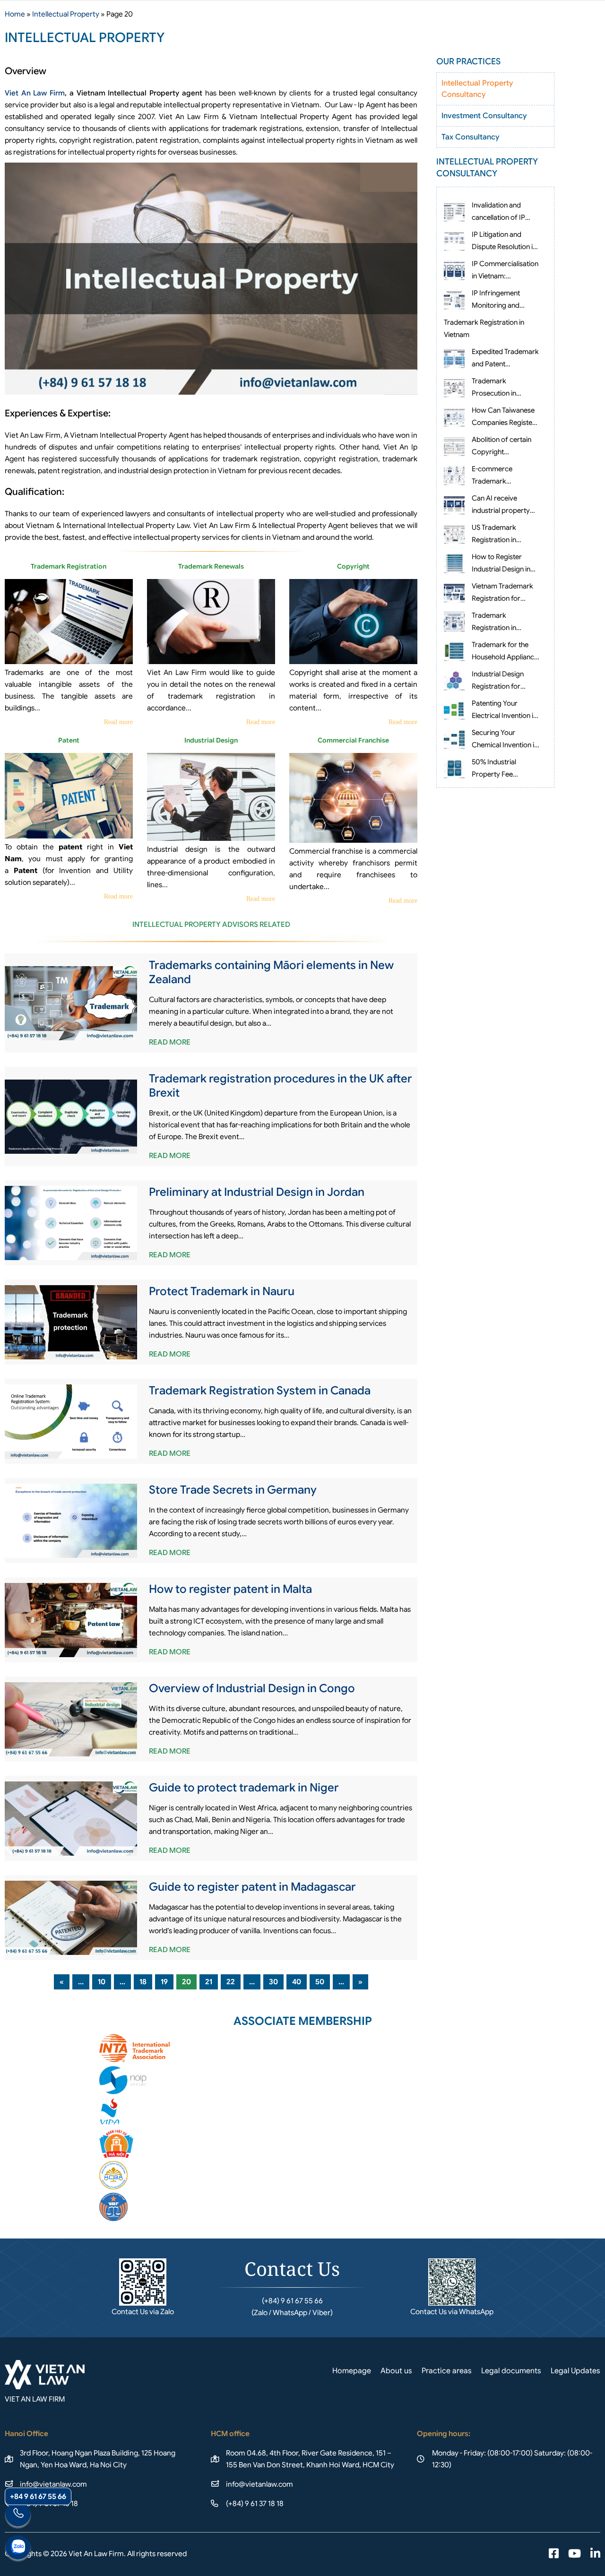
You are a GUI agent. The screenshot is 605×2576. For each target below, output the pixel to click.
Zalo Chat (18, 2549)
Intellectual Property (66, 14)
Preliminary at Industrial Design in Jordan (257, 1192)
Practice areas (447, 2371)
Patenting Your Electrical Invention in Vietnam (504, 716)
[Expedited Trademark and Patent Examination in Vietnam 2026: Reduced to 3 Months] (454, 358)
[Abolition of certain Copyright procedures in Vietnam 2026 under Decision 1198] (454, 446)
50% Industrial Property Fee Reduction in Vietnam (504, 774)
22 (231, 1982)
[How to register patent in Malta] (71, 1620)
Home (15, 14)
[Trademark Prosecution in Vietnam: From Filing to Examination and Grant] (454, 387)
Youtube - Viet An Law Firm (575, 2554)
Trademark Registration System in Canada (260, 1391)
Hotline (18, 2515)
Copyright (353, 566)
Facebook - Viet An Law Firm (554, 2554)
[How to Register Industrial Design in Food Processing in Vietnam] (454, 563)
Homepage (352, 2371)
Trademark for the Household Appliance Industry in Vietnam (505, 657)
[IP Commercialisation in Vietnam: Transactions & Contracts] (454, 270)
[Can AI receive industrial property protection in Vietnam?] (454, 504)
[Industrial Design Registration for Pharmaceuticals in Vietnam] (454, 680)
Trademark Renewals (211, 566)
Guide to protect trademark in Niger (244, 1788)
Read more (118, 722)
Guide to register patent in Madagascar (252, 1887)
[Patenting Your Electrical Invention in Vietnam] (454, 709)
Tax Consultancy (470, 137)
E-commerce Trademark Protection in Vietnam (505, 481)
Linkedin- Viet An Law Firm (595, 2554)
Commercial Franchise (353, 740)
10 (102, 1982)
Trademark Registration (69, 566)
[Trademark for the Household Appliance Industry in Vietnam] (454, 651)
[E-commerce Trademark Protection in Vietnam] (454, 475)
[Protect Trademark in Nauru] (71, 1323)
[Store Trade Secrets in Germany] (71, 1521)
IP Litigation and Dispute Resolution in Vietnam (504, 247)
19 (164, 1982)
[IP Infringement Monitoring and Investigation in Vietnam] (454, 299)
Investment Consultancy (484, 116)
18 (143, 1982)
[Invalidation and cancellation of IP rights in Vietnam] (454, 211)
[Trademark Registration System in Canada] (71, 1422)
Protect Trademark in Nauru (222, 1291)
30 (273, 1982)
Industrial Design (211, 740)
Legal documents (511, 2371)
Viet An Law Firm (35, 93)
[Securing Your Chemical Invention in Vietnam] (454, 739)
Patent (69, 740)
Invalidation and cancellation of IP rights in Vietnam (498, 217)
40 (297, 1982)
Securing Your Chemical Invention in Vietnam (505, 745)
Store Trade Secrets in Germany (233, 1490)
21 (209, 1982)
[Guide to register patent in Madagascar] (71, 1918)
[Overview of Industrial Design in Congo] (71, 1720)
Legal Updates (575, 2371)
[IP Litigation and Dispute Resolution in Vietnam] (454, 241)
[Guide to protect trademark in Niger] (71, 1819)
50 (320, 1982)
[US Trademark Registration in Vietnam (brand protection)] (454, 534)
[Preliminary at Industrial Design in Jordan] (71, 1223)
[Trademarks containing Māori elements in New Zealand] (71, 1003)
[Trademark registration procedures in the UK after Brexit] (71, 1117)
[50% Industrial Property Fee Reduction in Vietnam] (454, 768)
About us (396, 2371)
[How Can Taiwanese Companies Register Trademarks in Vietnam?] (454, 416)
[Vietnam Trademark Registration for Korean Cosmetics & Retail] (454, 592)
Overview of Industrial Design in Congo (252, 1688)
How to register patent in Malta (230, 1589)
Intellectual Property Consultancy (477, 89)
